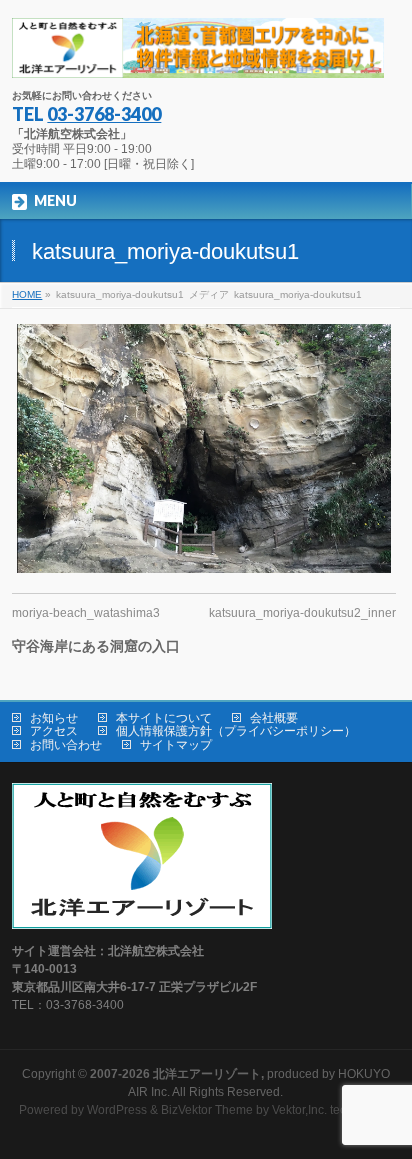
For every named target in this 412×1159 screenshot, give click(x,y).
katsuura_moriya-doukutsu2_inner (302, 613)
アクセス (54, 731)
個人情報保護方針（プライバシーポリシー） (236, 731)
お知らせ (54, 718)
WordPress (117, 1110)
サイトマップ (176, 745)
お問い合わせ (66, 745)
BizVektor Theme (207, 1110)
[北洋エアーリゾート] (197, 55)
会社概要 (274, 718)
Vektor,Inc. (299, 1110)
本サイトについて (164, 718)
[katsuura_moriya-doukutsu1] (203, 448)
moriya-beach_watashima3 (86, 613)
